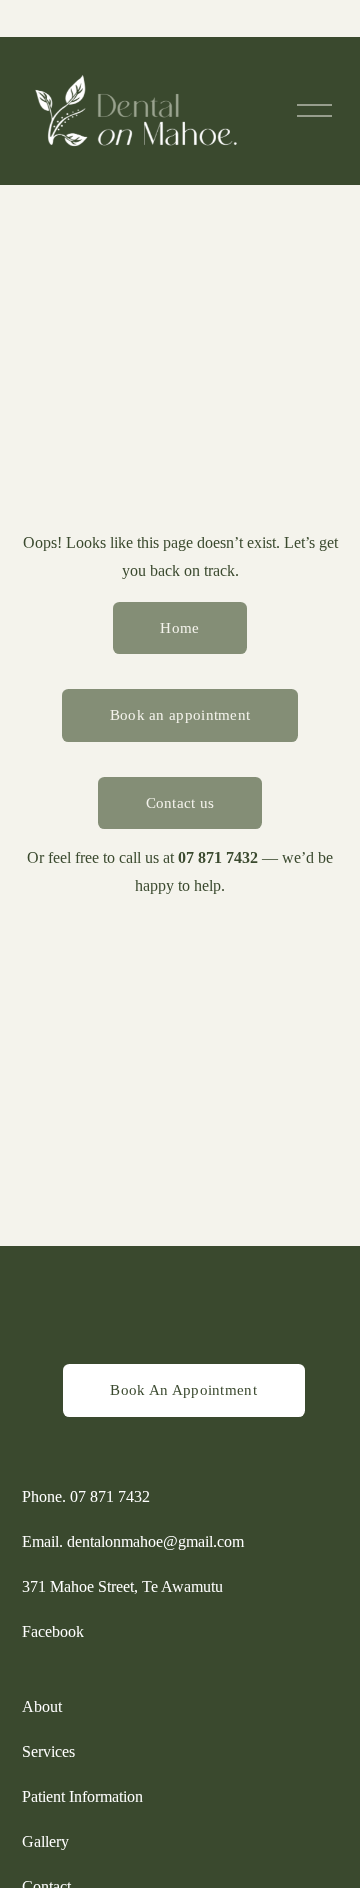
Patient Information (82, 1796)
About (42, 1706)
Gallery (45, 1841)
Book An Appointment (183, 1390)
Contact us (180, 803)
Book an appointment (180, 715)
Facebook (53, 1631)
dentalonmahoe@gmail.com (155, 1541)
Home (179, 628)
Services (48, 1751)
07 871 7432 (110, 1496)
